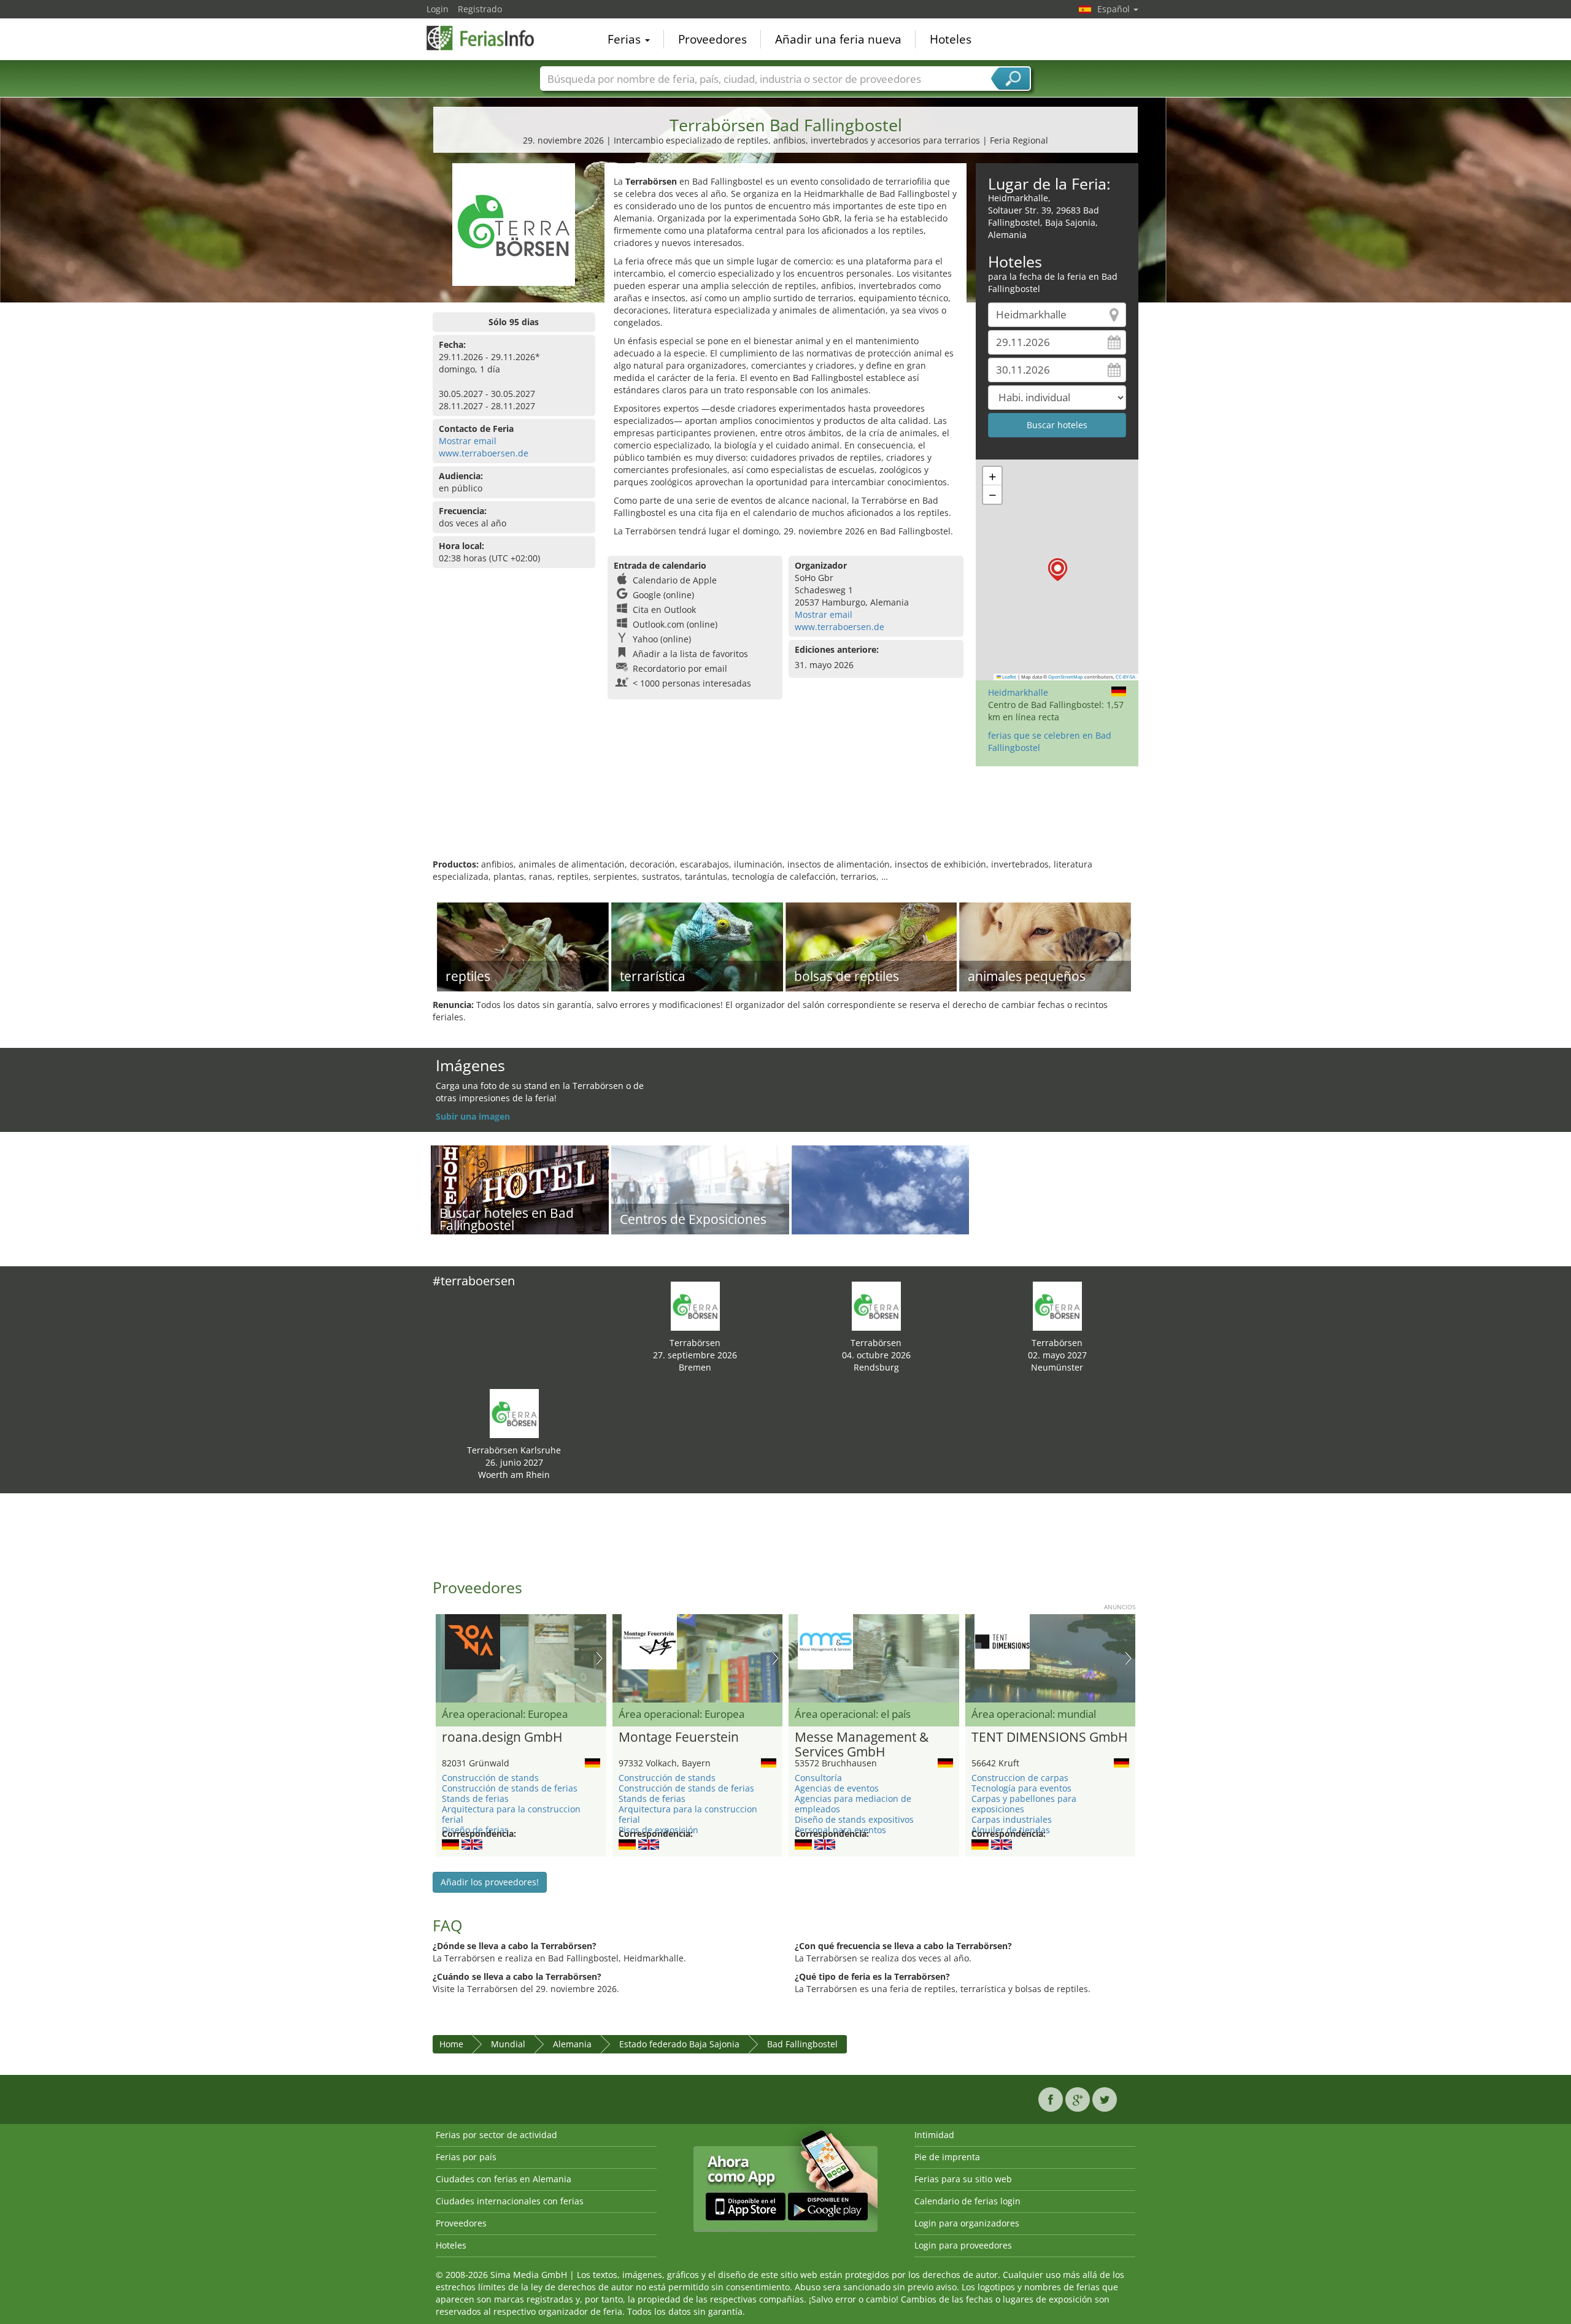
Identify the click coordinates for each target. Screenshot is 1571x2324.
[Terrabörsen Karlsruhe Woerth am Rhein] (514, 1413)
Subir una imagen (473, 1116)
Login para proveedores (963, 2245)
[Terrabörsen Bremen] (695, 1305)
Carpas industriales (1012, 1819)
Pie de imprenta (947, 2157)
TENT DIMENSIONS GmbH (1049, 1737)
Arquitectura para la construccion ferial (511, 1814)
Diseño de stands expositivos (854, 1819)
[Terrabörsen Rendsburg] (876, 1305)
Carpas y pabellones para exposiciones (1024, 1804)
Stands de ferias (475, 1799)
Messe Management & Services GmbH (862, 1745)
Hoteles (951, 39)
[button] (1058, 570)
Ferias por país (466, 2157)
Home (451, 2044)
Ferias (626, 39)
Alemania (572, 2044)
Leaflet (1009, 677)
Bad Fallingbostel (802, 2044)
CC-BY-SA (1125, 677)
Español (1115, 9)
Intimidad (934, 2135)
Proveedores (712, 39)
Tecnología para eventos (1021, 1788)
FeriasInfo (488, 38)
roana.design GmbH (502, 1737)
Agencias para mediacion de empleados (853, 1804)
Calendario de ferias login (967, 2201)
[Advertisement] (785, 818)
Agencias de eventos (837, 1788)
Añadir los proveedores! (490, 1882)
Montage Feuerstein (679, 1737)
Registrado (480, 9)
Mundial (508, 2044)
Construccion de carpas (1020, 1778)
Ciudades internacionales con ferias (510, 2201)
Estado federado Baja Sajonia (679, 2044)
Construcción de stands (490, 1778)
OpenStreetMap (1066, 677)
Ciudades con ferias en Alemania (504, 2179)
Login (438, 9)
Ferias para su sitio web (963, 2179)
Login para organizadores (967, 2223)
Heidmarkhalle (1018, 692)
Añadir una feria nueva (838, 39)
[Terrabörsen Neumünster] (1057, 1305)
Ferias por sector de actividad (496, 2135)
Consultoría (818, 1778)
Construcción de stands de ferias (510, 1788)
